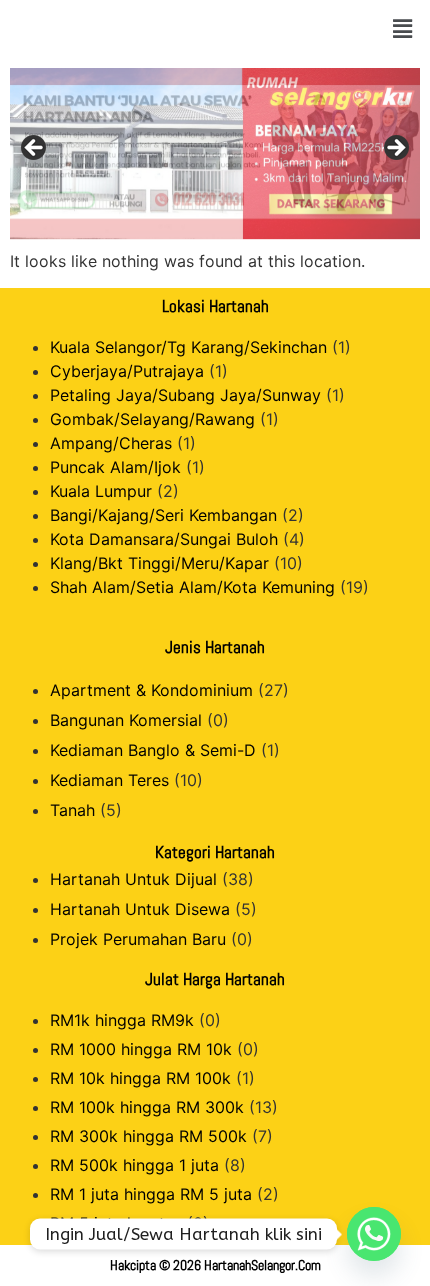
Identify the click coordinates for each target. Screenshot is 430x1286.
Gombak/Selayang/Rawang (152, 419)
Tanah (72, 810)
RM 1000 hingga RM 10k (141, 1049)
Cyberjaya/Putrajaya (127, 371)
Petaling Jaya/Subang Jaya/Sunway (185, 395)
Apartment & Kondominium (151, 690)
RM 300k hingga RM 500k (148, 1136)
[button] (403, 28)
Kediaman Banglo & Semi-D (153, 750)
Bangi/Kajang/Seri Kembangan (163, 515)
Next (395, 149)
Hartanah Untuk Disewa (140, 909)
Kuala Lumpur (101, 491)
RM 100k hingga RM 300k (147, 1107)
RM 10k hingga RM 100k (140, 1078)
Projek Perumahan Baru (138, 939)
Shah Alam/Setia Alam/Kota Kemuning (192, 587)
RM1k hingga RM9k (122, 1020)
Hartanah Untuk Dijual (133, 879)
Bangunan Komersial (126, 720)
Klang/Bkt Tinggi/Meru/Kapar (159, 563)
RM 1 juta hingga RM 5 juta (151, 1194)
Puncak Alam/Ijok (115, 467)
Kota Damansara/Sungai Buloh (164, 539)
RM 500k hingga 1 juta (134, 1165)
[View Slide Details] (215, 153)
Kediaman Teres (109, 780)
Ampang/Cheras (111, 443)
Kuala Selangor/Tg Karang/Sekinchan (188, 347)
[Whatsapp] (374, 1234)
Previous (35, 149)
